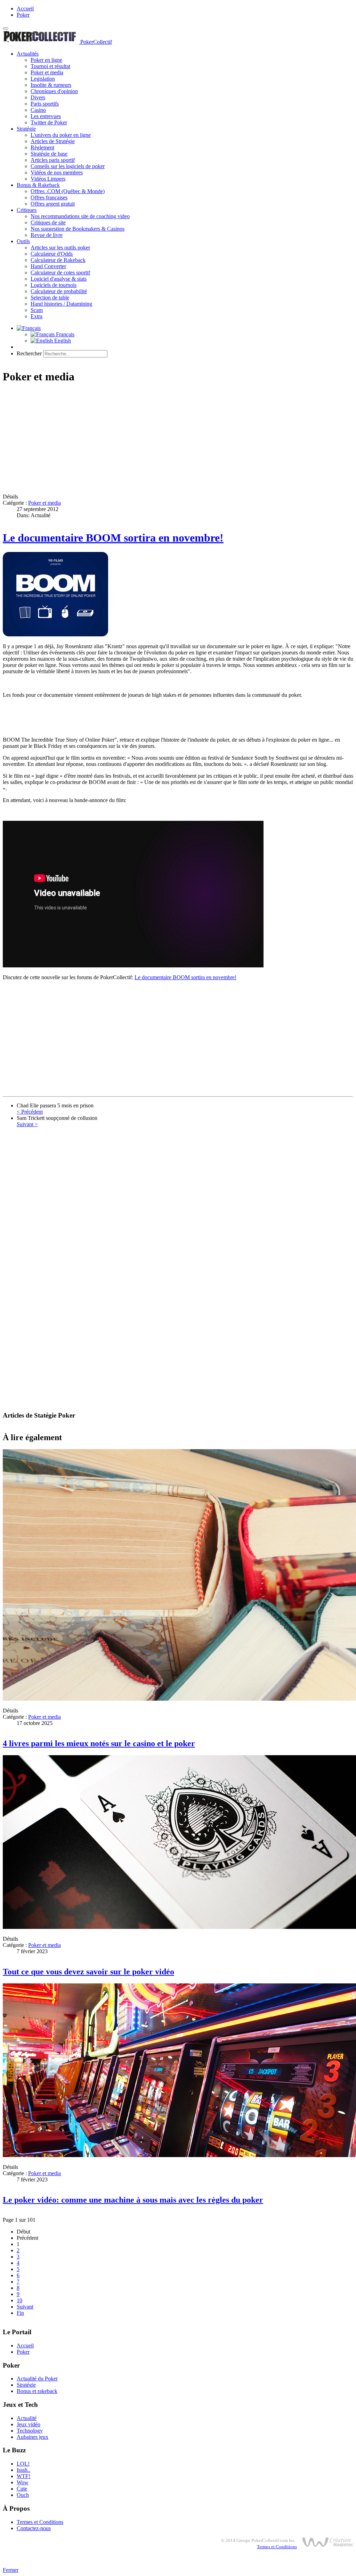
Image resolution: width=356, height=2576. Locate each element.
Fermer (11, 2570)
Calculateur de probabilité (59, 291)
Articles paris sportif (53, 160)
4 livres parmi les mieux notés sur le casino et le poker (99, 1743)
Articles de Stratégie (53, 141)
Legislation (43, 79)
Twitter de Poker (49, 122)
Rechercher (29, 353)
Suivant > (27, 1124)
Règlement (42, 147)
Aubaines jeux (33, 2437)
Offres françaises (49, 197)
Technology (30, 2431)
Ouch (23, 2495)
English (62, 341)
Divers (38, 97)
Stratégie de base (49, 154)
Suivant (25, 2307)
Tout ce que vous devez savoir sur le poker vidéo (88, 1972)
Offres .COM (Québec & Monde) (68, 191)
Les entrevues (46, 116)
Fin (20, 2313)
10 (19, 2300)
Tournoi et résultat (50, 66)
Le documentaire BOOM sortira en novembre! (113, 538)
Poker (23, 15)
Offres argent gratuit (53, 204)
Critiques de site (48, 222)
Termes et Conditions (40, 2522)
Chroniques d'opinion (54, 91)
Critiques (27, 210)
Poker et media (47, 72)
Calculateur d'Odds (52, 254)
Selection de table (50, 298)
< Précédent (30, 1112)
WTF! (23, 2476)
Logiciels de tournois (54, 285)
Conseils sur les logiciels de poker (68, 166)
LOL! (23, 2464)
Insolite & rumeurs (51, 85)
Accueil (25, 9)
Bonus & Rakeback (38, 185)
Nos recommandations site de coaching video (80, 216)
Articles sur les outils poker (60, 247)
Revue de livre (47, 235)
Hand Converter (48, 266)
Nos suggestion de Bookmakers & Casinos (78, 229)
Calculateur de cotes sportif (60, 273)
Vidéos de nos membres (57, 172)
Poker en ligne (46, 60)
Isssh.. (23, 2470)
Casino (38, 110)
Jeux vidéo (29, 2424)
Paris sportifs (45, 104)
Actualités (28, 54)
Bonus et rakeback (37, 2391)
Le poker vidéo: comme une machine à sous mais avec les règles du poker (133, 2200)
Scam (37, 310)
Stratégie (26, 129)
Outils (23, 241)
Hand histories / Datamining (61, 304)
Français (64, 334)
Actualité (27, 2418)
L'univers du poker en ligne (61, 135)
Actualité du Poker (37, 2379)
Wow (23, 2482)
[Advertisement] (178, 439)
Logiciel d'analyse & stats (59, 279)
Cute (22, 2489)
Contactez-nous (34, 2528)
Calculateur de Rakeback (58, 260)
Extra (37, 316)
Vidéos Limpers (48, 179)
